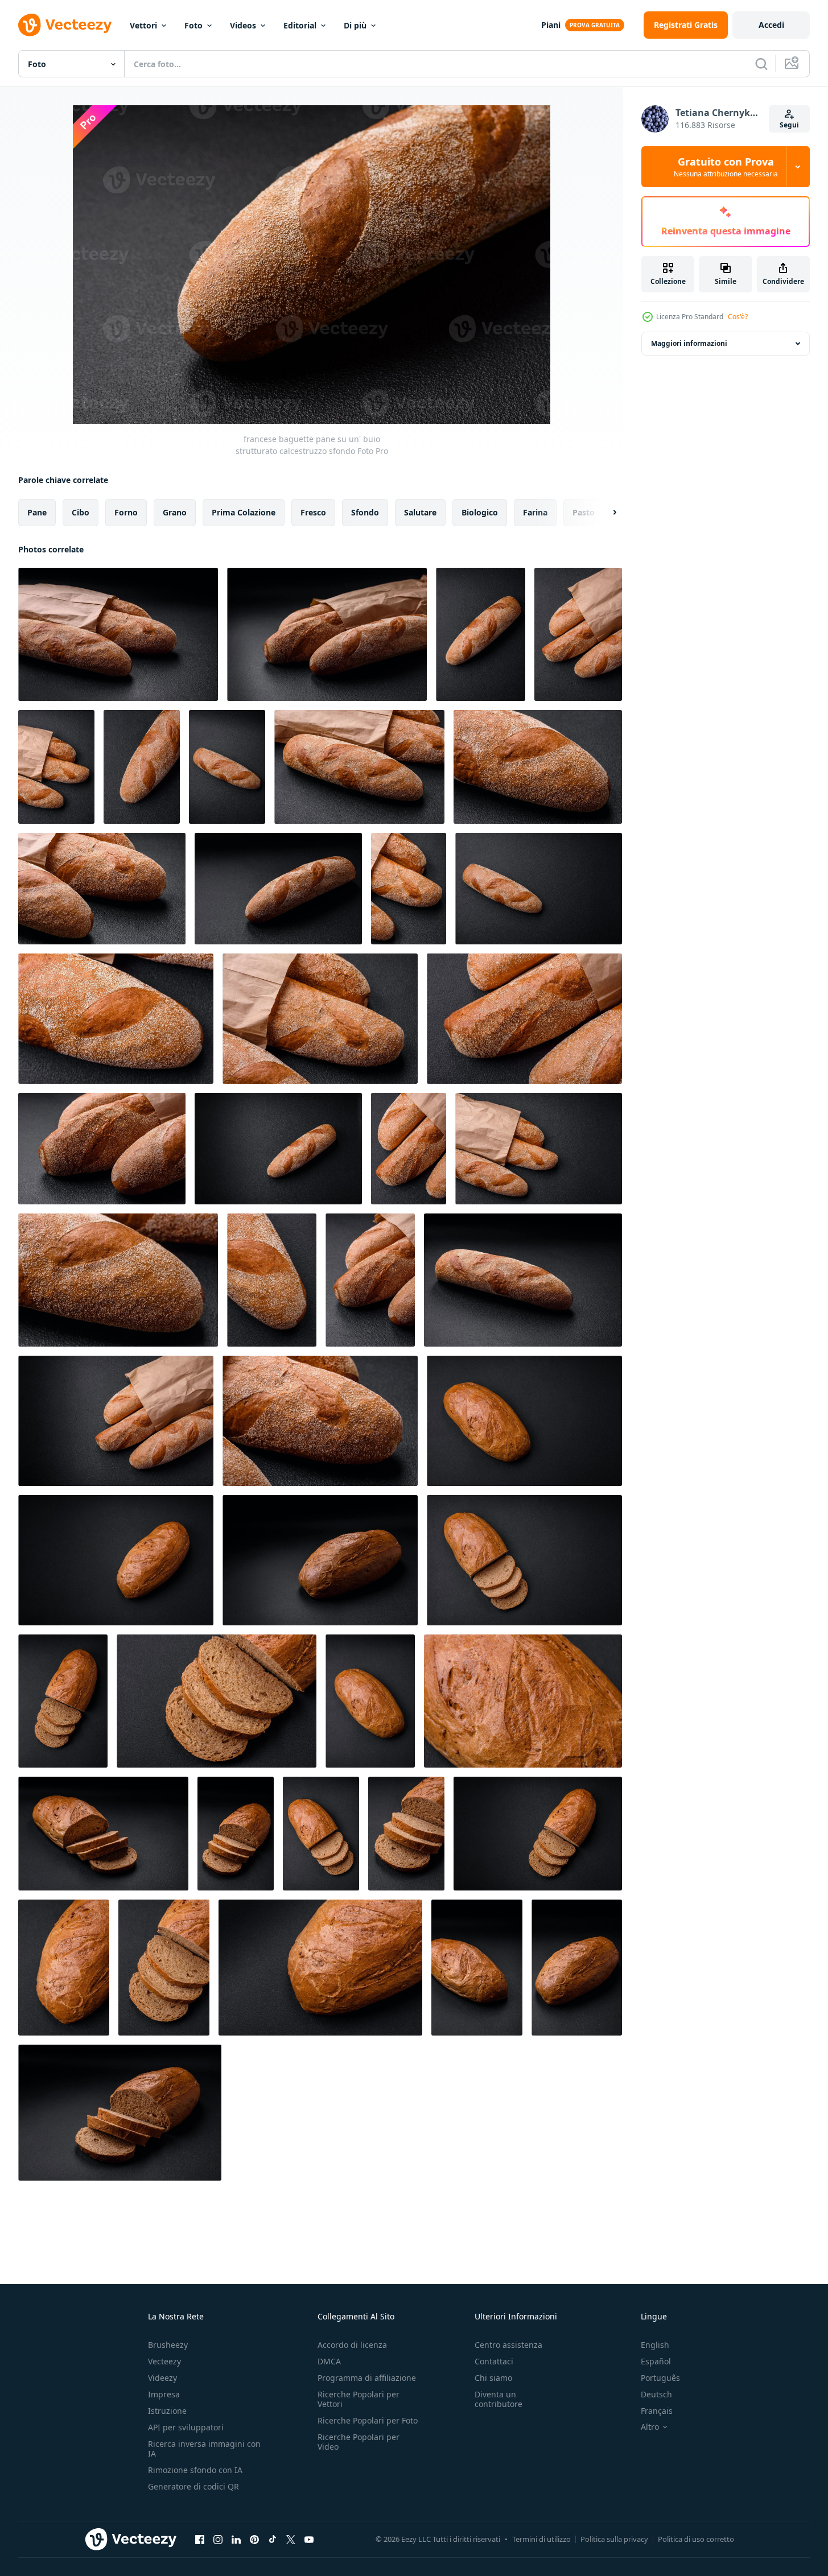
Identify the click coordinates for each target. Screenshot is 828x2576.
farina (535, 512)
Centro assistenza (508, 2345)
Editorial (300, 25)
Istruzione (167, 2411)
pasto (584, 512)
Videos (243, 25)
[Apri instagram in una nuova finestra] (218, 2539)
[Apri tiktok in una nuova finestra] (273, 2539)
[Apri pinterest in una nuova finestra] (254, 2539)
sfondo (365, 512)
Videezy (162, 2378)
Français (657, 2411)
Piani (551, 25)
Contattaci (494, 2361)
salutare (420, 512)
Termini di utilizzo (541, 2539)
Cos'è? (738, 317)
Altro (650, 2427)
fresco (313, 512)
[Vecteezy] (65, 25)
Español (656, 2361)
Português (660, 2378)
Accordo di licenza (352, 2345)
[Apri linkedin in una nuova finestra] (236, 2539)
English (655, 2345)
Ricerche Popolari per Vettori (359, 2399)
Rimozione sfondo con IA (195, 2470)
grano (175, 512)
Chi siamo (493, 2378)
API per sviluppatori (186, 2427)
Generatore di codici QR (193, 2486)
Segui (789, 125)
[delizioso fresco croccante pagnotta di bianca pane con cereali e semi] (524, 1421)
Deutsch (656, 2394)
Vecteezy (164, 2361)
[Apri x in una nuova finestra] (291, 2539)
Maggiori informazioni (689, 343)
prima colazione (244, 512)
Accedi (771, 25)
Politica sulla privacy (614, 2539)
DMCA (329, 2361)
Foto (193, 25)
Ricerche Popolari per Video (359, 2442)
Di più (355, 25)
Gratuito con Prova (726, 167)
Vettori (143, 25)
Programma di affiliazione (367, 2378)
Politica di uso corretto (696, 2539)
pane (37, 512)
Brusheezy (168, 2345)
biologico (480, 512)
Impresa (164, 2394)
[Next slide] (605, 513)
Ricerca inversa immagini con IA (204, 2449)
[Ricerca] (761, 64)
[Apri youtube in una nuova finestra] (309, 2539)
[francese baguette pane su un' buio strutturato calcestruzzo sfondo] (118, 634)
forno (126, 512)
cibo (81, 512)
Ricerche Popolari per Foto (368, 2420)
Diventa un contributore (499, 2399)
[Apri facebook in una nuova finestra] (200, 2539)
